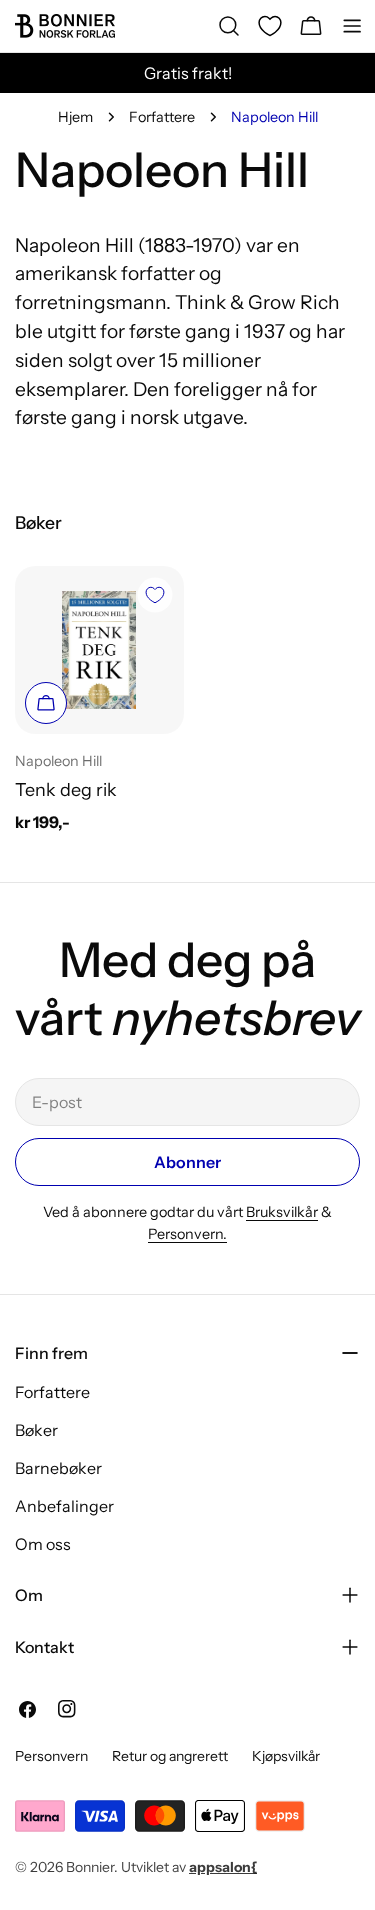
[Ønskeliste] (270, 26)
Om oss (43, 1544)
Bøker (36, 1430)
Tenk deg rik (66, 789)
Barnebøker (58, 1468)
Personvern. (187, 1234)
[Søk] (229, 26)
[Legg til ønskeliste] (155, 595)
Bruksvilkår (282, 1212)
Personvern (51, 1756)
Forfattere (162, 117)
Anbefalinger (64, 1506)
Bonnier (90, 1867)
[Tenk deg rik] (99, 650)
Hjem (75, 117)
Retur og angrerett (170, 1756)
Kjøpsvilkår (286, 1756)
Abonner (187, 1162)
